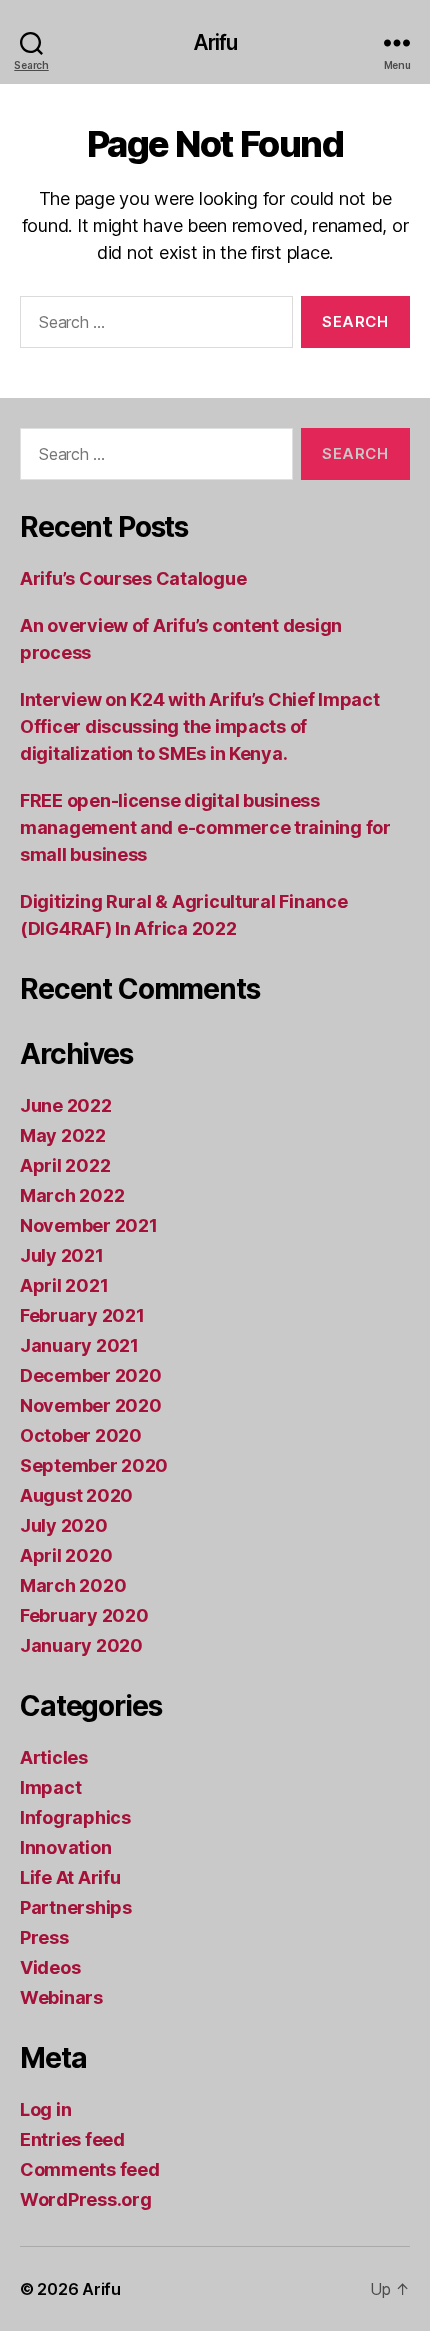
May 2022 (63, 1135)
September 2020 (94, 1465)
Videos (50, 1967)
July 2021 (62, 1255)
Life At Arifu (70, 1877)
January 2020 (81, 1645)
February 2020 (84, 1615)
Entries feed (72, 2139)
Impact (50, 1787)
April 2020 (66, 1555)
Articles (54, 1757)
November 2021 (89, 1225)
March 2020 (73, 1585)
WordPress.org (86, 2199)
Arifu (215, 42)
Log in (45, 2109)
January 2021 (79, 1345)
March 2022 (72, 1195)
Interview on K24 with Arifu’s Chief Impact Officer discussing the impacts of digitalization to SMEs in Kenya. (200, 726)
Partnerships (76, 1907)
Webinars (61, 1997)
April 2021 (64, 1285)
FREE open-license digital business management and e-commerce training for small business (205, 827)
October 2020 (81, 1435)
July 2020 (64, 1525)
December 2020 (91, 1375)
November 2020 (91, 1405)
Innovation (65, 1847)
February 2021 (82, 1315)
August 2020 (76, 1495)
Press (44, 1937)
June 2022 (66, 1105)
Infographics (75, 1817)
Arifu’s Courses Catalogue (133, 578)
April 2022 (65, 1165)
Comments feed (90, 2169)
